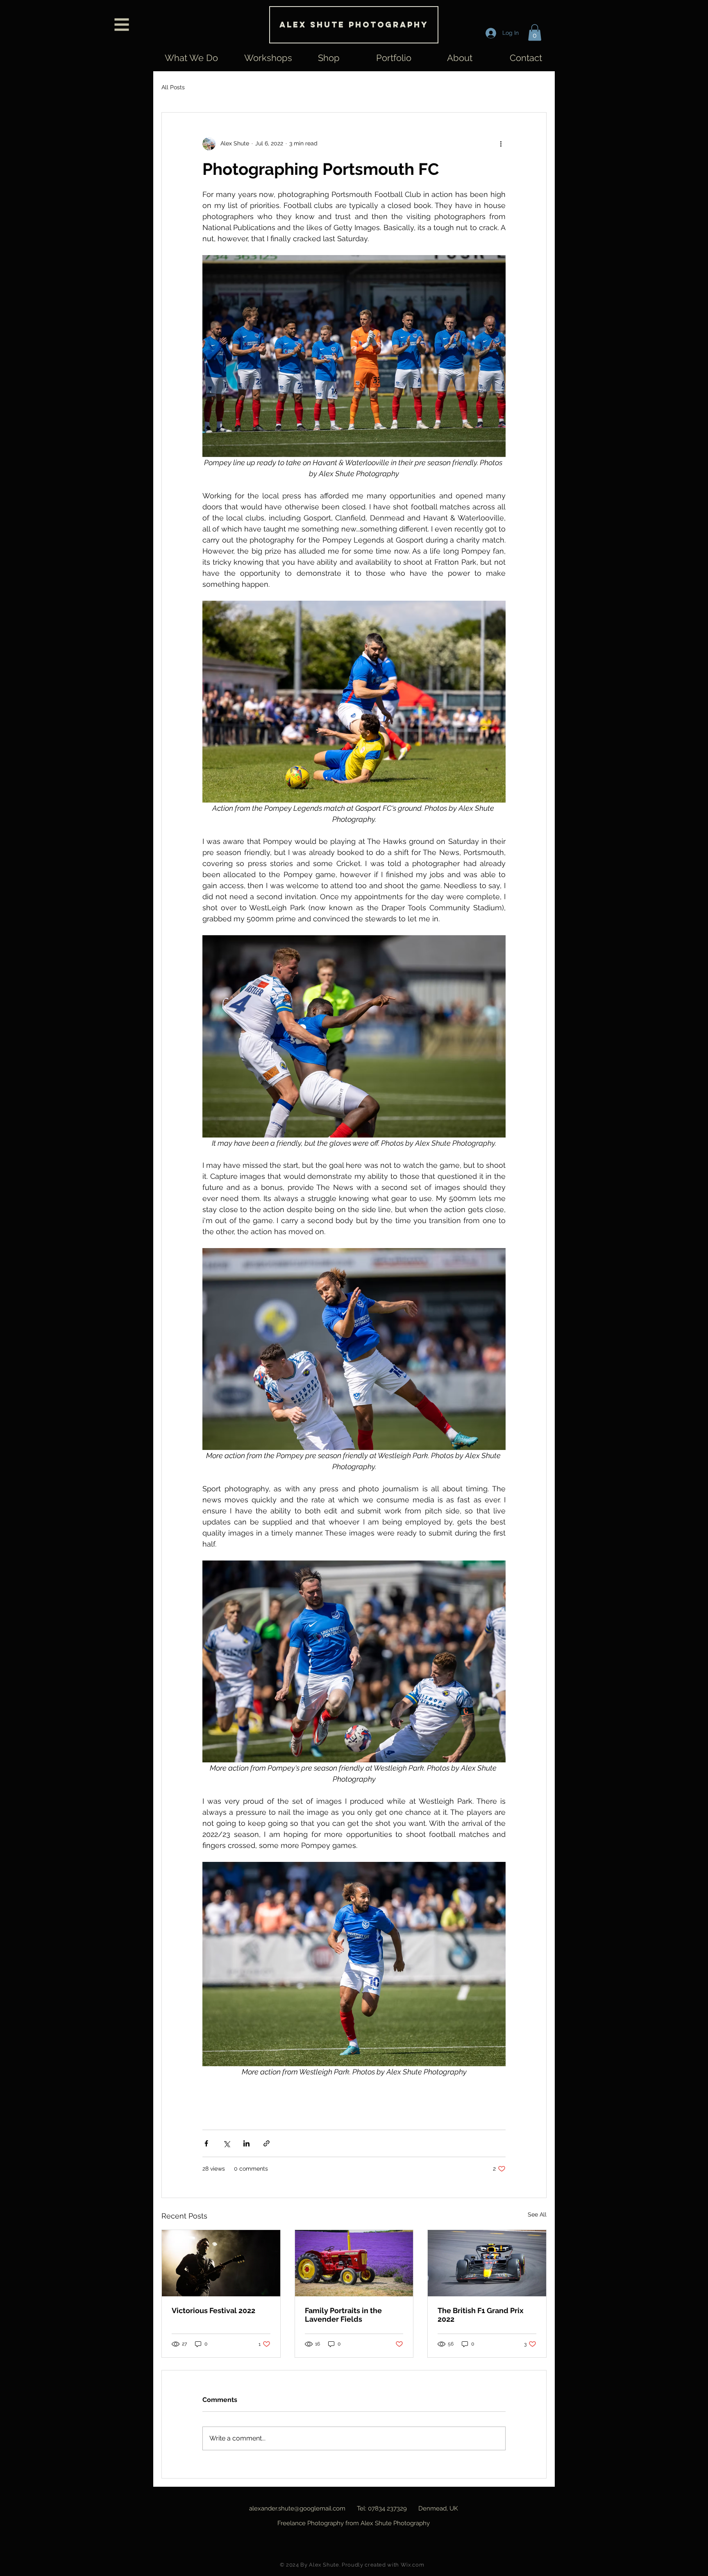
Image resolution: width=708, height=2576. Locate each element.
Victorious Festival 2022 (213, 2310)
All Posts (173, 87)
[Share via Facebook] (206, 2143)
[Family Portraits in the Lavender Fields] (354, 2263)
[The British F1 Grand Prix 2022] (487, 2263)
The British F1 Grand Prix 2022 (481, 2315)
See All (537, 2214)
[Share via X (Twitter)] (226, 2143)
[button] (122, 25)
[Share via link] (267, 2143)
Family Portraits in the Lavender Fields (343, 2315)
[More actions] (501, 144)
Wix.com (413, 2565)
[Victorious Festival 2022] (221, 2263)
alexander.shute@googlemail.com (297, 2508)
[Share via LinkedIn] (246, 2143)
